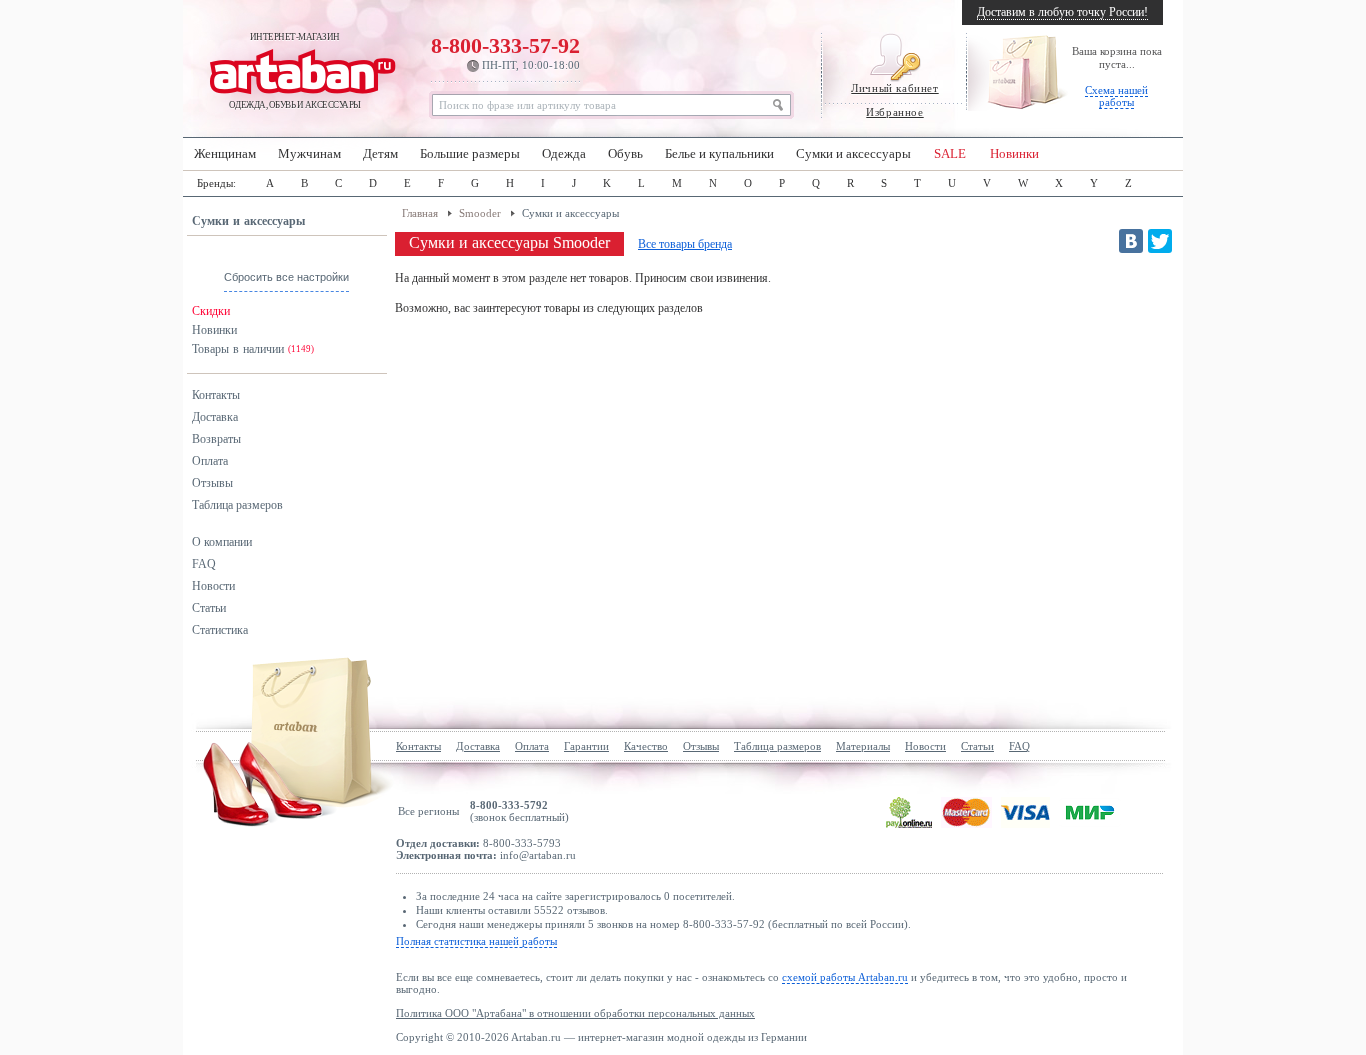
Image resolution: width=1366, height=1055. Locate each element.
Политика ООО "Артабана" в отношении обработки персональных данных (575, 1013)
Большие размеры (470, 154)
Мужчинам (309, 154)
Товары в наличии (253, 349)
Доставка (215, 417)
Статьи (209, 608)
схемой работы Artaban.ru (845, 977)
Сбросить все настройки (286, 277)
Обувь (625, 154)
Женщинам (225, 154)
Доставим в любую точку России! (1062, 12)
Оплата (210, 461)
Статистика (220, 630)
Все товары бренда (685, 244)
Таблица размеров (237, 505)
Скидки (211, 311)
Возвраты (216, 439)
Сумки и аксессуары (853, 154)
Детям (380, 154)
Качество (646, 746)
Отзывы (212, 483)
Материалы (863, 746)
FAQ (204, 564)
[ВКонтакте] (1131, 241)
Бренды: (216, 183)
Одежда (564, 154)
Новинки (1014, 154)
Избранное (894, 112)
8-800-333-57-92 (505, 52)
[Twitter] (1160, 241)
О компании (222, 542)
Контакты (216, 395)
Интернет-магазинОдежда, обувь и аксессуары (295, 71)
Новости (213, 586)
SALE (950, 154)
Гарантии (586, 746)
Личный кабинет (894, 88)
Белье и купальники (719, 154)
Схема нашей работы (1116, 96)
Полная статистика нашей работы (476, 941)
